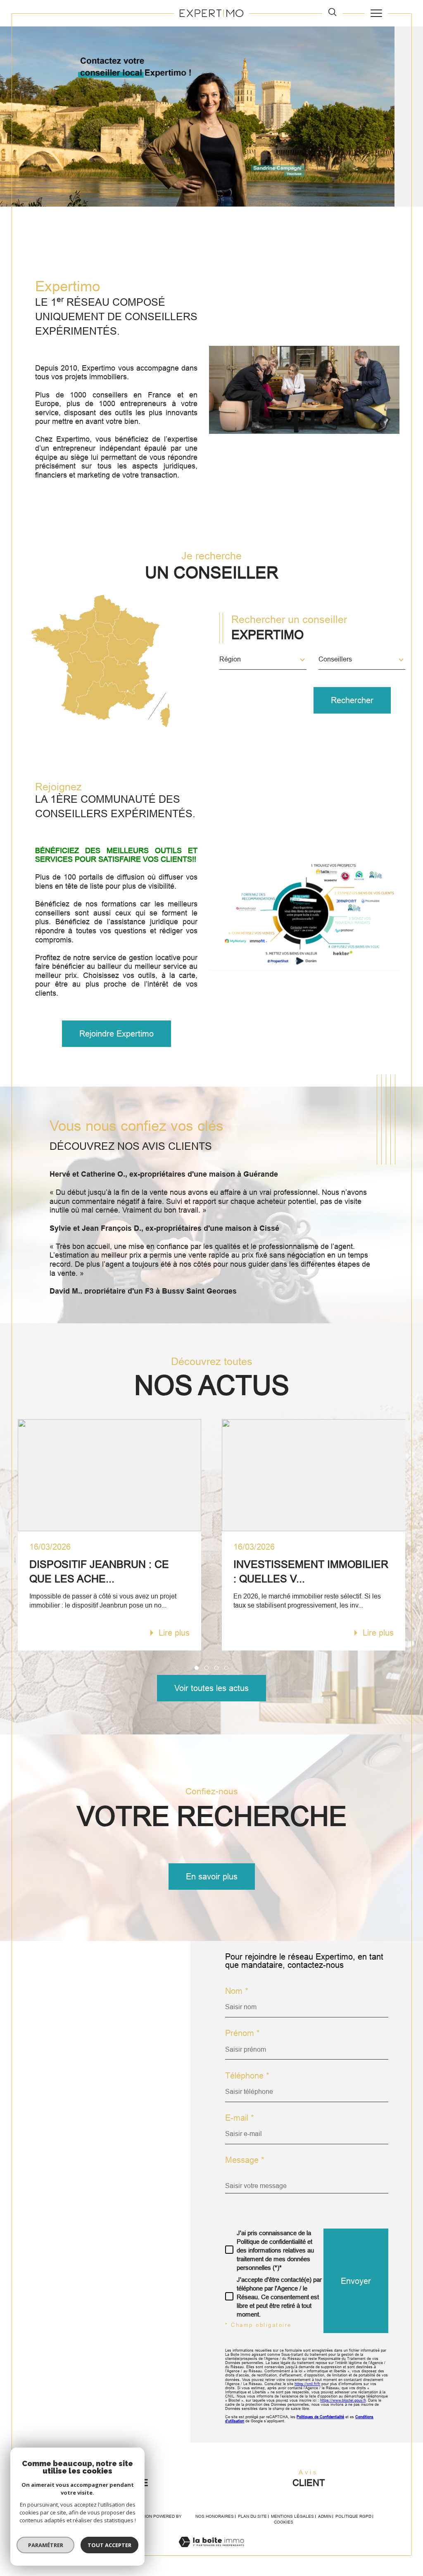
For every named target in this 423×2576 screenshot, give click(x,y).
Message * (245, 2160)
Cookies (284, 2522)
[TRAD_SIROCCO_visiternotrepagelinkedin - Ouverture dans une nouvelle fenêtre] (111, 2152)
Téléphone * (247, 2076)
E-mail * (240, 2118)
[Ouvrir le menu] (376, 13)
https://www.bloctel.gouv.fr (343, 2400)
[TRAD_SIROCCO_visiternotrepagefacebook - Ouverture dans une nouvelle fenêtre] (39, 2152)
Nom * (237, 1991)
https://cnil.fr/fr (307, 2384)
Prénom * (242, 2033)
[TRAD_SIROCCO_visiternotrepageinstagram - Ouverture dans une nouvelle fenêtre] (87, 2152)
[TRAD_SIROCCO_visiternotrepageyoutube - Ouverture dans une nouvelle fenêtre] (63, 2152)
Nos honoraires (215, 2516)
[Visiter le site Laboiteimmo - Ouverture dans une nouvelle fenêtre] (211, 2551)
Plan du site (252, 2516)
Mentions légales (292, 2516)
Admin (325, 2516)
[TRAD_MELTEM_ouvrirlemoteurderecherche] (332, 13)
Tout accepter (109, 2545)
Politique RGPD (353, 2516)
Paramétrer (46, 2545)
